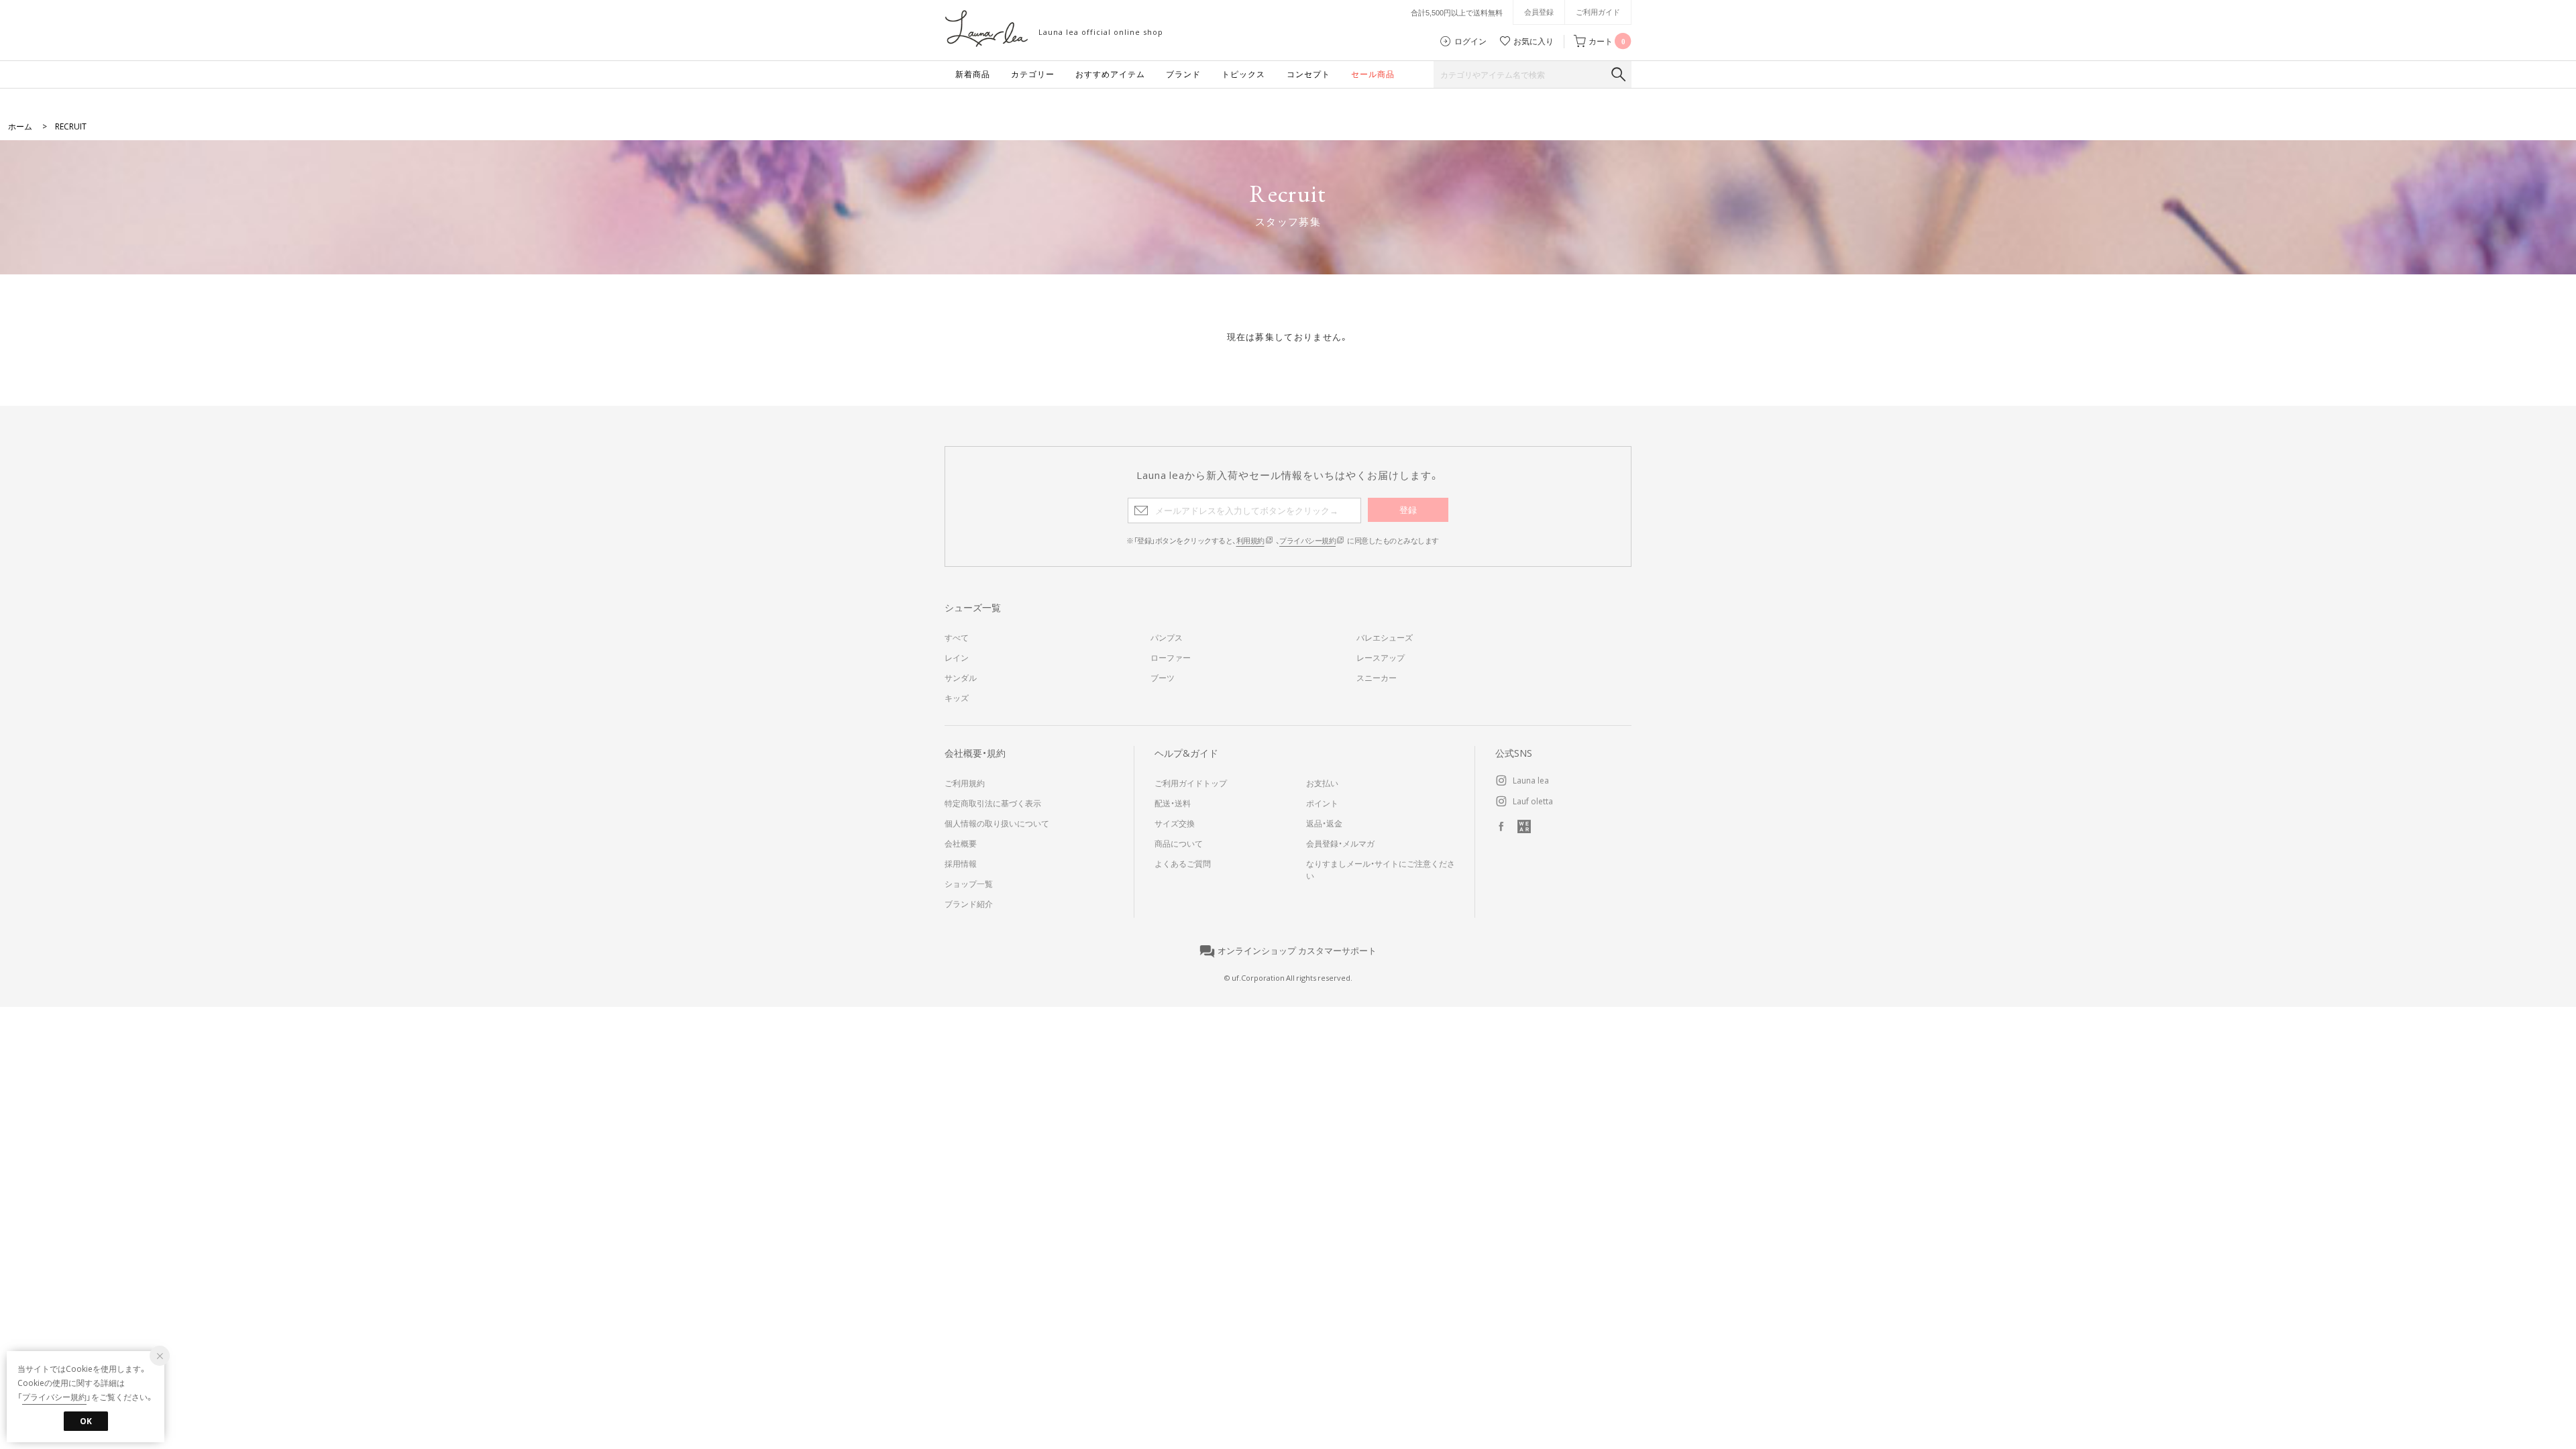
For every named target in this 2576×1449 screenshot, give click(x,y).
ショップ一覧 (969, 883)
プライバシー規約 (1307, 540)
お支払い (1322, 783)
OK (86, 1421)
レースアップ (1381, 657)
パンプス (1167, 637)
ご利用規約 (965, 783)
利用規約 (1250, 540)
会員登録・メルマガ (1340, 843)
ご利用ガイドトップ (1191, 783)
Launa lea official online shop (1101, 32)
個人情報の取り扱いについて (997, 823)
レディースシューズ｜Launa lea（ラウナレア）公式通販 (986, 29)
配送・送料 (1173, 803)
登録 (1408, 509)
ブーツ (1163, 678)
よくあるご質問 (1183, 863)
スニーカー (1377, 678)
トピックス (1243, 74)
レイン (957, 657)
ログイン (1470, 41)
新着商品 (973, 74)
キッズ (957, 698)
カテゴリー (1033, 74)
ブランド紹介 (969, 904)
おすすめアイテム (1110, 74)
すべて (957, 637)
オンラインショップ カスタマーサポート (1297, 951)
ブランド (1183, 74)
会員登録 (1539, 12)
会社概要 (961, 843)
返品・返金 (1324, 823)
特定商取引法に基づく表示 (993, 803)
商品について (1179, 843)
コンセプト (1308, 74)
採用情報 (961, 863)
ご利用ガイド (1598, 12)
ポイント (1322, 803)
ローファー (1171, 657)
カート (1607, 41)
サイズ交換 (1175, 823)
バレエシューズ (1385, 637)
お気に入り (1534, 41)
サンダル (961, 678)
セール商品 (1373, 74)
